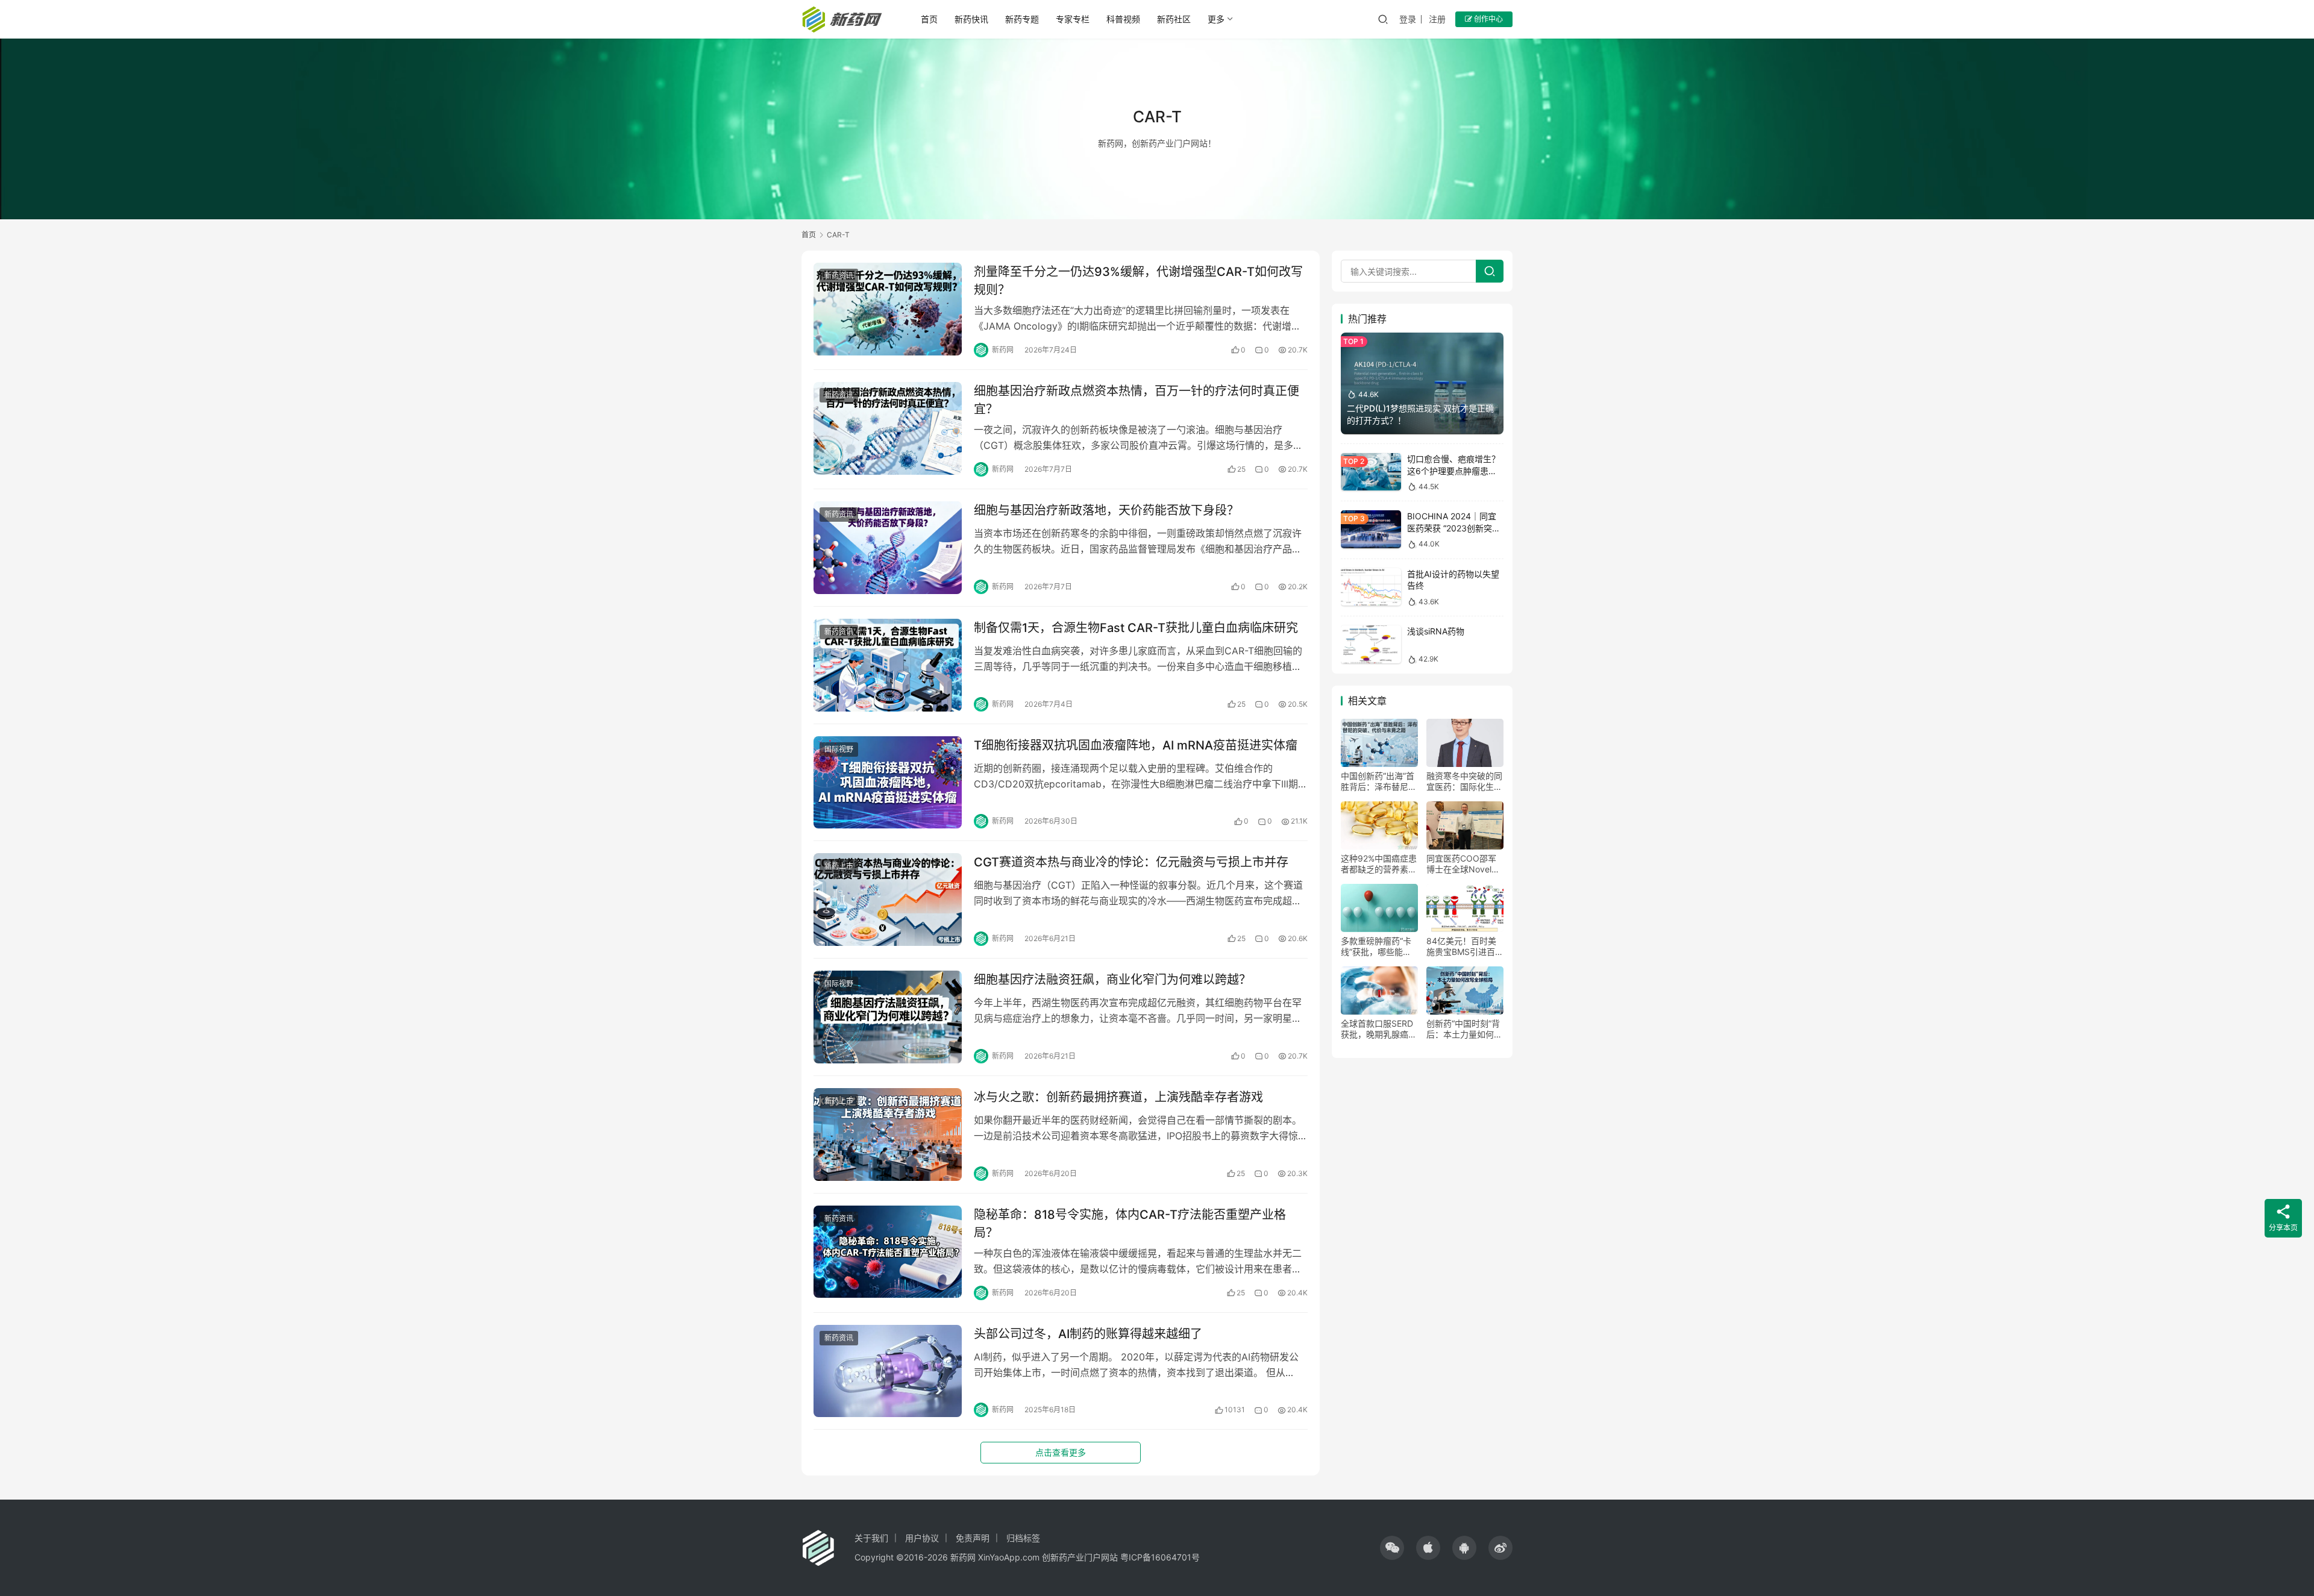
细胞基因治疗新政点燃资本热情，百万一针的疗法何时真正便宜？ (1137, 400)
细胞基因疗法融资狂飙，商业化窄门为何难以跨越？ (1112, 980)
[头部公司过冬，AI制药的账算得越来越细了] (888, 1371)
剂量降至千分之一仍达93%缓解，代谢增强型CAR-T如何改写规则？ (1138, 280)
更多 (1216, 19)
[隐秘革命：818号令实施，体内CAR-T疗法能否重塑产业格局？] (888, 1252)
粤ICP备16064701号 (1160, 1557)
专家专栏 (1073, 19)
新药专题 (1022, 19)
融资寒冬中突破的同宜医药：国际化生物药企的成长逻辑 (1464, 781)
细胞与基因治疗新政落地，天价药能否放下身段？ (1106, 510)
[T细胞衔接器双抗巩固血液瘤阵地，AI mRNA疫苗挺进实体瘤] (888, 783)
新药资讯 (839, 276)
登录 (1408, 19)
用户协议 (922, 1538)
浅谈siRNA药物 (1436, 631)
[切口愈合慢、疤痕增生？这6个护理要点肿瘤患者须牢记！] (1371, 472)
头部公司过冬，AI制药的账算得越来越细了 (1088, 1334)
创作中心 (1488, 19)
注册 (1437, 19)
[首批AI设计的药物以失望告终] (1371, 587)
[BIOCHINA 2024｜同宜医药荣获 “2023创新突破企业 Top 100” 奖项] (1371, 529)
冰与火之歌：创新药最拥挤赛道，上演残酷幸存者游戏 (1118, 1097)
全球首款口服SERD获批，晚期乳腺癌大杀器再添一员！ (1379, 1029)
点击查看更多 (1061, 1452)
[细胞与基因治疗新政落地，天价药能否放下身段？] (888, 548)
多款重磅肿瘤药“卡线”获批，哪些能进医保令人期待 (1376, 947)
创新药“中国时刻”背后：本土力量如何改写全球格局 (1464, 1029)
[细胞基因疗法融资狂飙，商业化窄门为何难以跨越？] (888, 1017)
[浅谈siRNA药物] (1371, 644)
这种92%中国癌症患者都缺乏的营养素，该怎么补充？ (1379, 864)
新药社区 (1174, 19)
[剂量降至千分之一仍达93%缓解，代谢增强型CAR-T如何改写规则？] (888, 309)
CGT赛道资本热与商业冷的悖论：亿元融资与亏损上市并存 (1131, 862)
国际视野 (839, 749)
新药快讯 (971, 19)
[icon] (1392, 1548)
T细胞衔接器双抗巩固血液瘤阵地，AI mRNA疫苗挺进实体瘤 (1136, 745)
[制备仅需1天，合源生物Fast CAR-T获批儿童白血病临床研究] (888, 665)
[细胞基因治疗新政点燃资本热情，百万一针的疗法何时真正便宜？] (888, 428)
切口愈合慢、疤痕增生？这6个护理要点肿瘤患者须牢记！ (1453, 471)
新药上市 (839, 866)
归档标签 (1023, 1538)
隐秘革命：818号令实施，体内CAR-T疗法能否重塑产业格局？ (1130, 1223)
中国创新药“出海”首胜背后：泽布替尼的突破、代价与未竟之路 (1379, 781)
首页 (929, 19)
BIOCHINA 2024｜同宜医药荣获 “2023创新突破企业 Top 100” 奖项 (1454, 528)
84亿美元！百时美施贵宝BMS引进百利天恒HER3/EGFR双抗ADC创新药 (1465, 947)
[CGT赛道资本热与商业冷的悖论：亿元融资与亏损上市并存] (888, 900)
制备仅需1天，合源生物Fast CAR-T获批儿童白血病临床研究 (1136, 628)
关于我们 (871, 1538)
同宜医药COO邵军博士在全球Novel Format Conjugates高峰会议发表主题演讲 (1464, 864)
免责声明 (973, 1538)
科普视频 (1123, 19)
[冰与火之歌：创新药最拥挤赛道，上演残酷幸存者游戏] (888, 1134)
